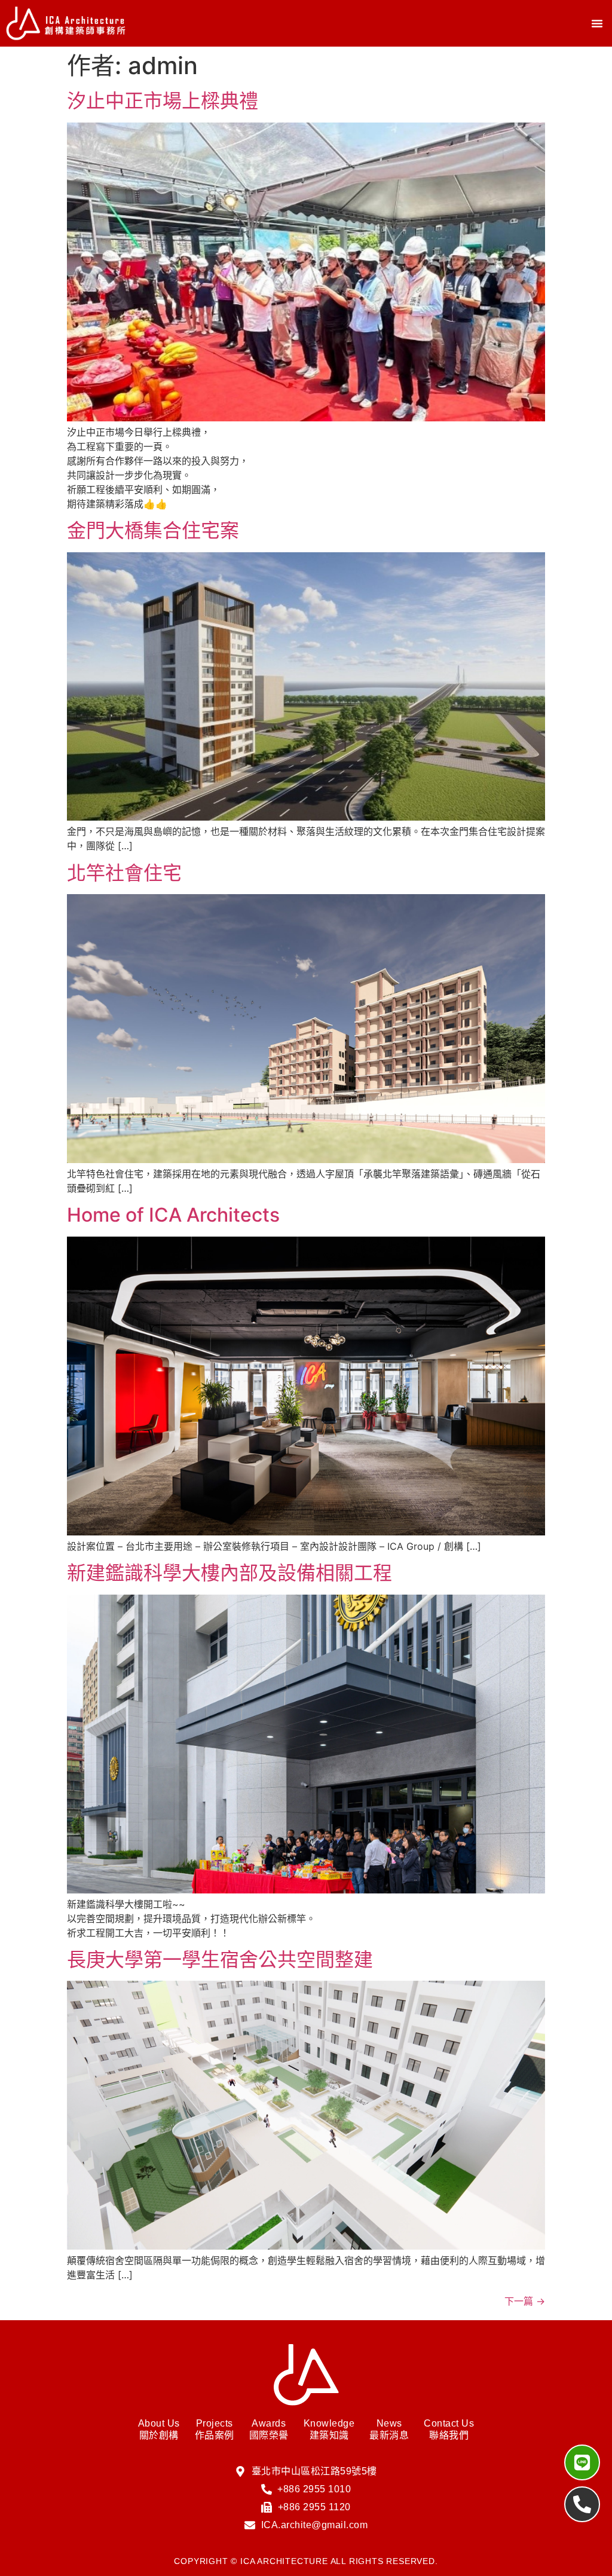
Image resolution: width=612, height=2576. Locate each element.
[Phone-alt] (582, 2504)
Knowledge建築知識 (329, 2429)
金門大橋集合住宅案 (153, 530)
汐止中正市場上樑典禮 (163, 101)
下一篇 (525, 2301)
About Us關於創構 (159, 2429)
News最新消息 (389, 2429)
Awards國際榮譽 (269, 2429)
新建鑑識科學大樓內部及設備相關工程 (229, 1573)
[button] (597, 23)
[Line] (582, 2462)
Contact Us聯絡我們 (449, 2429)
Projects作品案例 (215, 2429)
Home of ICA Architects (173, 1215)
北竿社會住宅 (124, 873)
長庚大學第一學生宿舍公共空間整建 (220, 1959)
